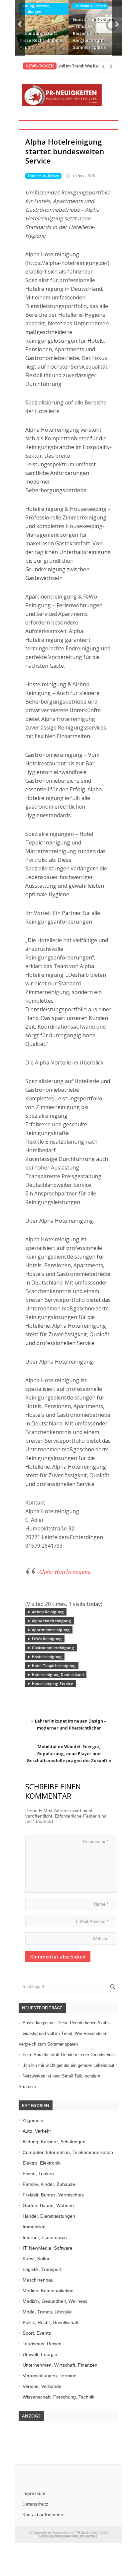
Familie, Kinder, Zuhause (49, 2184)
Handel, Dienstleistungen (49, 2216)
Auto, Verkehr (37, 2131)
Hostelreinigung (47, 1657)
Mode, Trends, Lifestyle (47, 2312)
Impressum (34, 2493)
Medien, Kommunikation (48, 2291)
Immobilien (34, 2227)
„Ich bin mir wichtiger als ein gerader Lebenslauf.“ (70, 2065)
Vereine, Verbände (42, 2386)
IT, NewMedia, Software (48, 2248)
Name (101, 1904)
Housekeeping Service (53, 1683)
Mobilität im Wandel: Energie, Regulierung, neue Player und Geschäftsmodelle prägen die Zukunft (67, 1753)
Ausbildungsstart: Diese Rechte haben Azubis (40, 40)
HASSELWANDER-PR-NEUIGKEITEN (68, 2536)
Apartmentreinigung (51, 1630)
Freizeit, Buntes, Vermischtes (53, 2195)
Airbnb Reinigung (48, 1612)
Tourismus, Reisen (90, 6)
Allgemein (33, 2120)
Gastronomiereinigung (53, 1648)
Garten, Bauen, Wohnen (48, 2205)
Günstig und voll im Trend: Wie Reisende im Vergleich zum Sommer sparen (93, 33)
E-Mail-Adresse (92, 1921)
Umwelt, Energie (40, 2354)
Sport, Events (37, 2333)
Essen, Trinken (38, 2174)
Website (101, 1939)
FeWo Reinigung (47, 1639)
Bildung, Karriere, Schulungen (35, 9)
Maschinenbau (38, 2280)
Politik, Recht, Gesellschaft (51, 2322)
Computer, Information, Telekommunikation (68, 2152)
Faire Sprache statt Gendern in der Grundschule (69, 2055)
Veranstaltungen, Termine (50, 2376)
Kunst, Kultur (36, 2259)
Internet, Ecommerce (45, 2237)
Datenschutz (35, 2504)
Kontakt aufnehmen (43, 2515)
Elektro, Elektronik (42, 2163)
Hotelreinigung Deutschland (58, 1675)
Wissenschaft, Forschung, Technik (59, 2397)
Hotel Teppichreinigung (54, 1666)
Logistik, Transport (42, 2269)
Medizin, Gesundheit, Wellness (55, 2301)
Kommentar (96, 1842)
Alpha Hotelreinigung (65, 1571)
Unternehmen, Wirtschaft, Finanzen (60, 2365)
